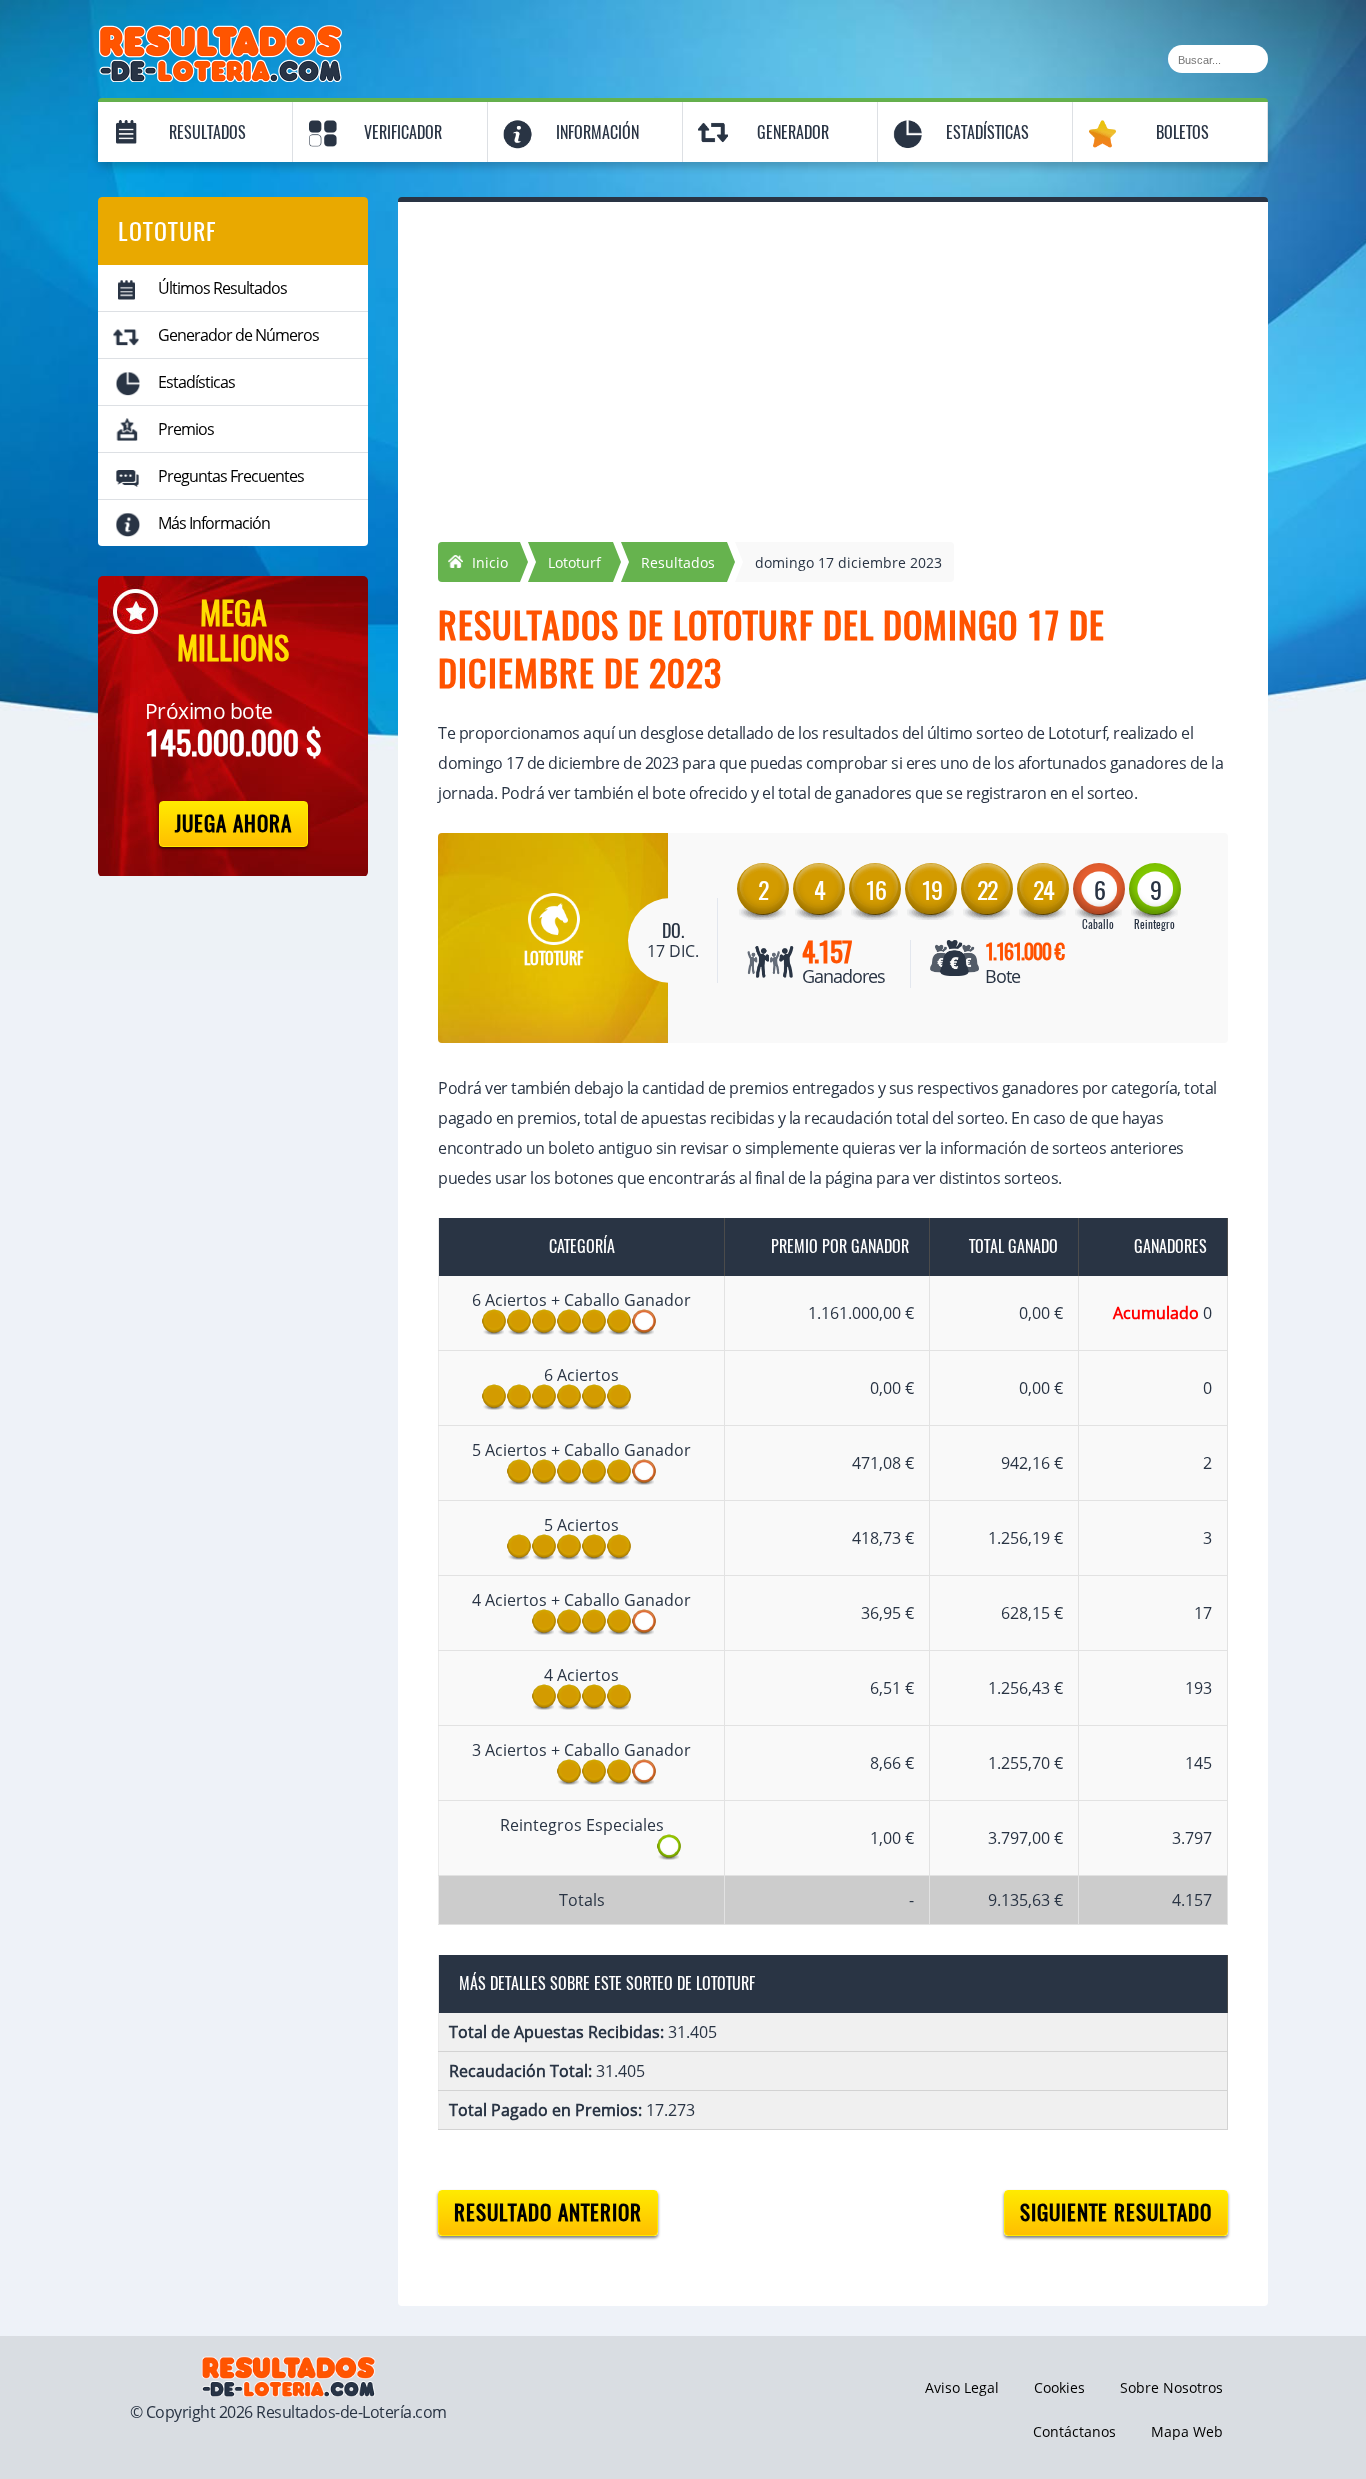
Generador (793, 132)
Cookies (1059, 2387)
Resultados (207, 132)
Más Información (214, 523)
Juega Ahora (233, 823)
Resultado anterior (548, 2212)
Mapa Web (1187, 2431)
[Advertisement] (833, 392)
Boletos (1182, 132)
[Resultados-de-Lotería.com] (220, 36)
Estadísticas (987, 132)
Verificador (403, 132)
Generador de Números (238, 335)
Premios (186, 429)
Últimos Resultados (222, 288)
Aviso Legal (962, 2387)
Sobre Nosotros (1171, 2387)
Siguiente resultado (1116, 2212)
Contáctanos (1074, 2431)
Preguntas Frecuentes (231, 476)
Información (597, 132)
